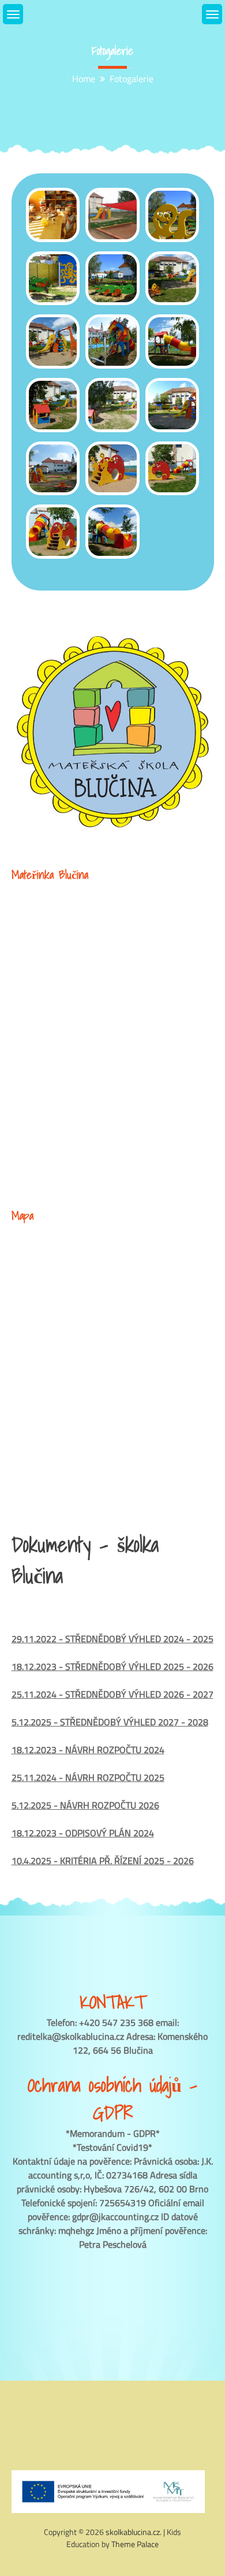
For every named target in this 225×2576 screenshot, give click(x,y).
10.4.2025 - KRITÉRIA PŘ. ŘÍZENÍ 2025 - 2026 (103, 1861)
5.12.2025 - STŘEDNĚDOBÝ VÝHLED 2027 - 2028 (110, 1722)
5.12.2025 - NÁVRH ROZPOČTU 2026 (85, 1805)
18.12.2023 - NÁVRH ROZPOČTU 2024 (88, 1750)
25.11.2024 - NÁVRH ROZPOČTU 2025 (88, 1777)
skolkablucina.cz (133, 2532)
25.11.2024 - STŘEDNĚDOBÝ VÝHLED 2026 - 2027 (112, 1694)
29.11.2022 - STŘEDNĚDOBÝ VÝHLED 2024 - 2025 (112, 1639)
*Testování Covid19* (112, 2147)
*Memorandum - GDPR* (113, 2133)
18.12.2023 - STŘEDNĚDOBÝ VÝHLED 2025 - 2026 (112, 1666)
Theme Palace (135, 2544)
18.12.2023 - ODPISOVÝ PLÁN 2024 (83, 1833)
